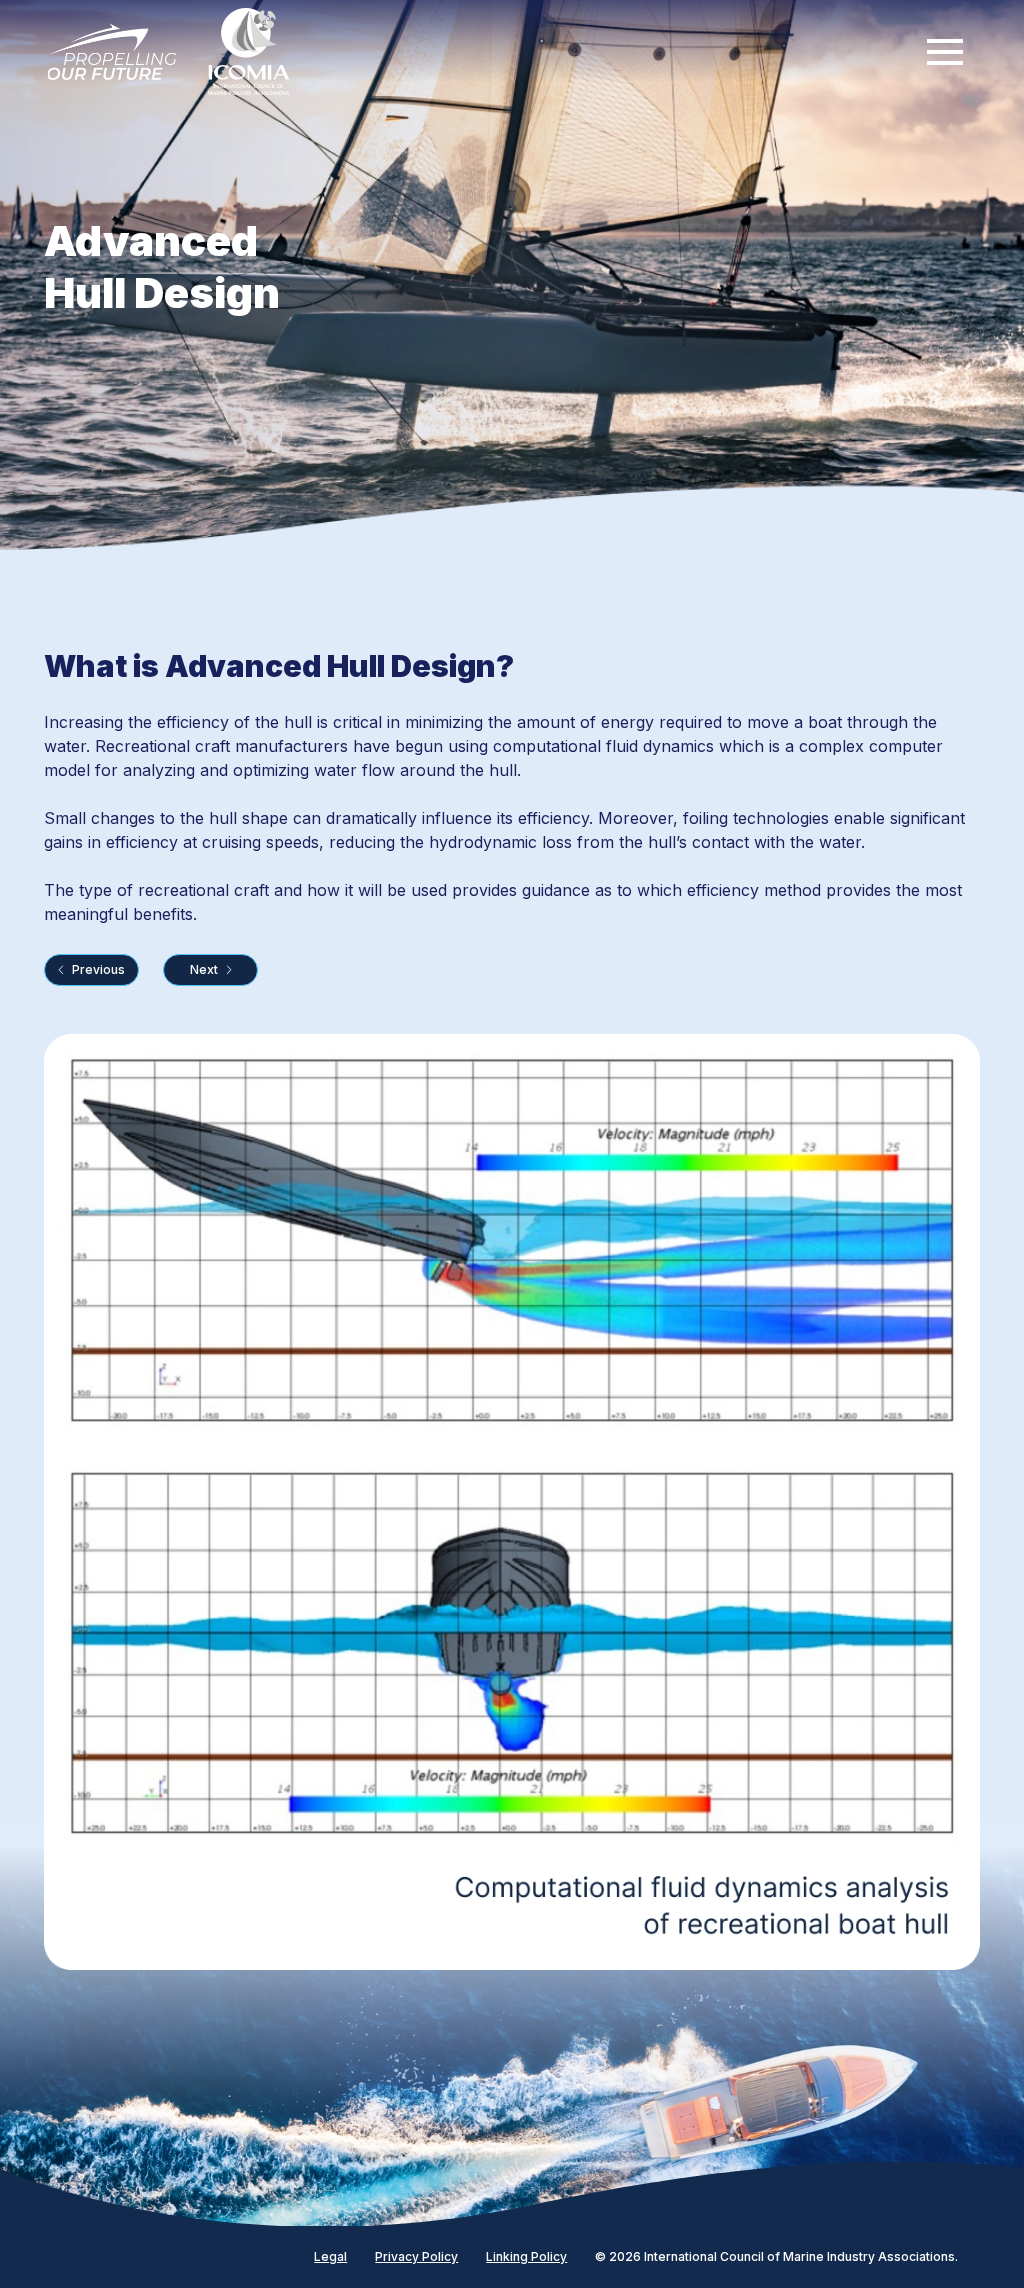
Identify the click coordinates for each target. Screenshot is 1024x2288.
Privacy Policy (416, 2257)
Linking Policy (526, 2257)
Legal (330, 2257)
